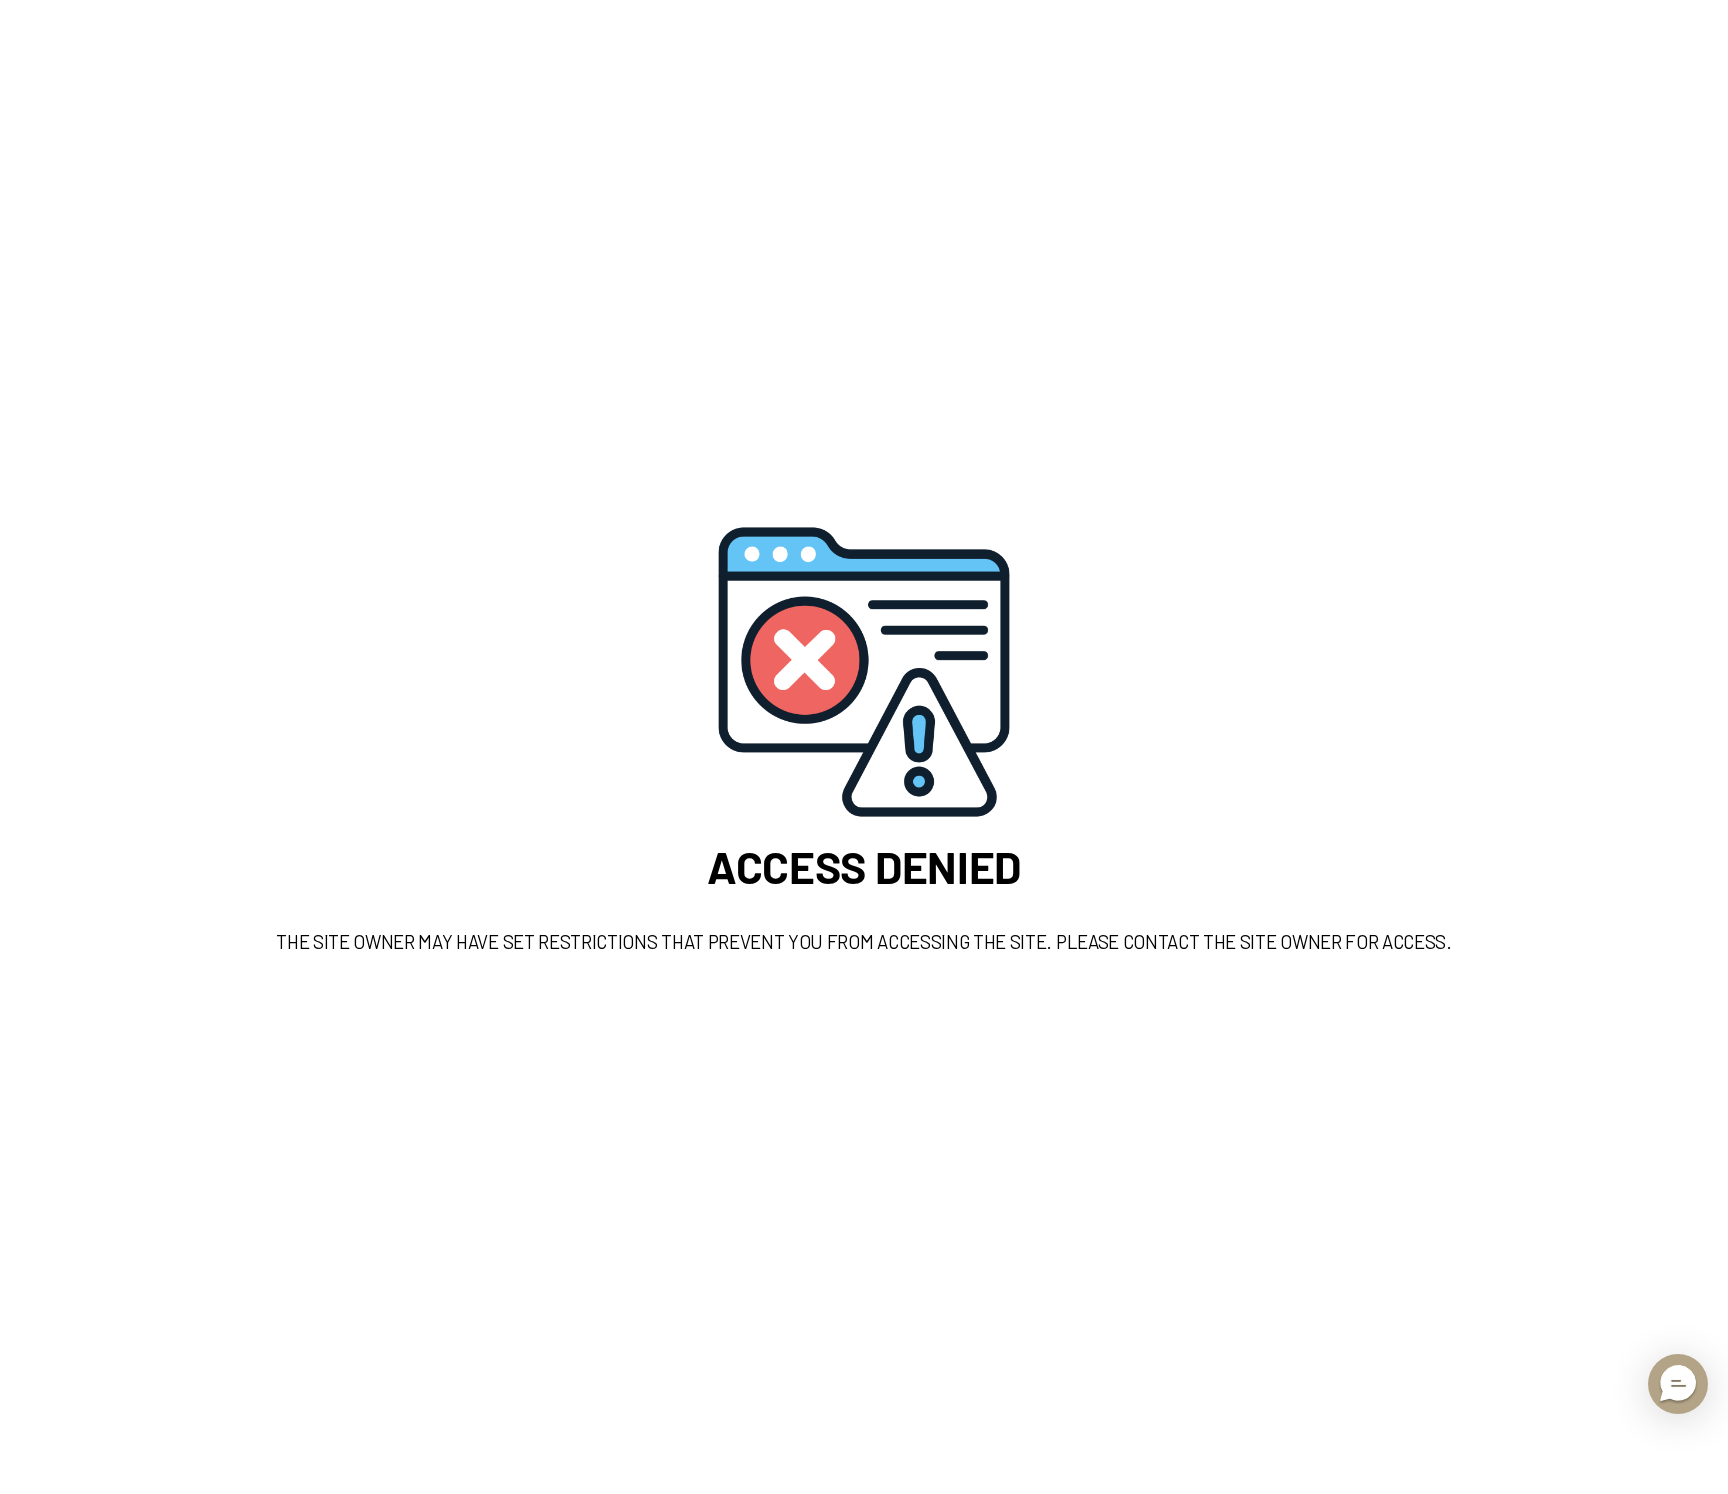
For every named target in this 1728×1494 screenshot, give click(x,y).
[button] (1678, 1384)
